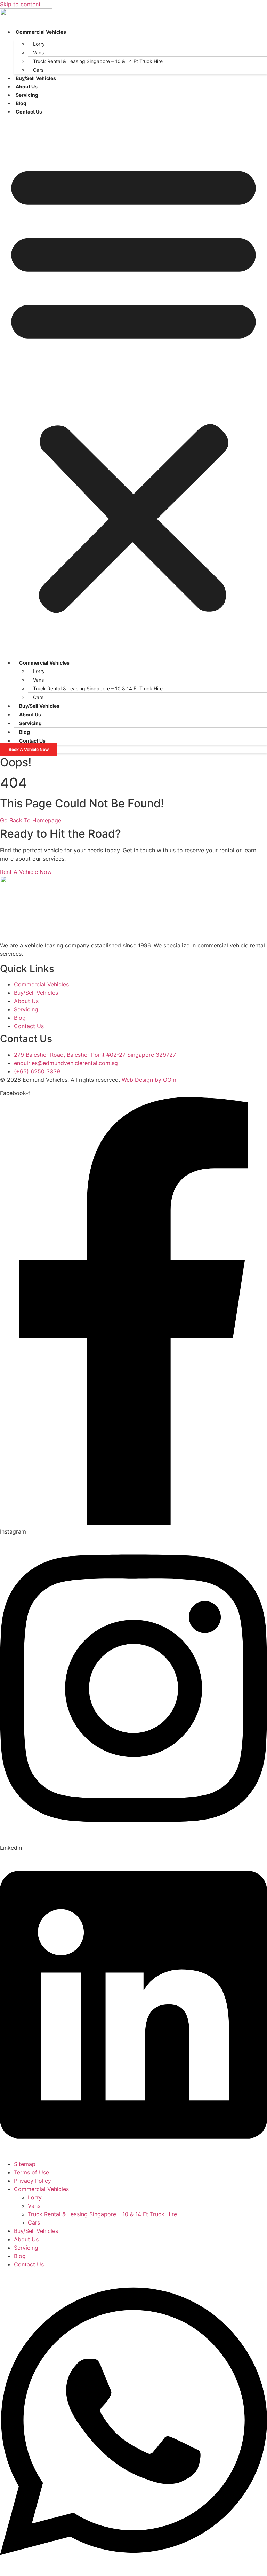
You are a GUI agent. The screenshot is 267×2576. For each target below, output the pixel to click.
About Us (27, 87)
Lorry (39, 44)
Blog (21, 103)
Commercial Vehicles (41, 32)
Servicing (27, 95)
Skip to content (20, 4)
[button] (133, 385)
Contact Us (29, 112)
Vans (38, 52)
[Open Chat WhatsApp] (133, 2572)
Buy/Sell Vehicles (36, 78)
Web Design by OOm (149, 1080)
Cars (38, 70)
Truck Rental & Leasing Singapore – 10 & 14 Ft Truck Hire (98, 61)
